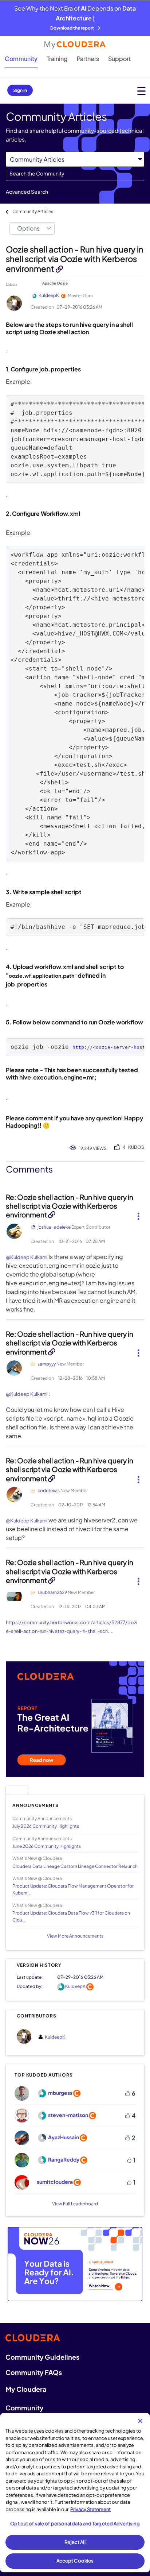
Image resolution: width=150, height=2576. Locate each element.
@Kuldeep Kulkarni (27, 1257)
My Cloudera (26, 2389)
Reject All (75, 2542)
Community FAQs (34, 2372)
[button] (138, 1213)
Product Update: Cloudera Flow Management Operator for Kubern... (73, 1889)
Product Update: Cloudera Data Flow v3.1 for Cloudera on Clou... (71, 1916)
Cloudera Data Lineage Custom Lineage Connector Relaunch (75, 1866)
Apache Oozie (55, 283)
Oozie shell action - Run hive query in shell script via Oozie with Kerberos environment (75, 259)
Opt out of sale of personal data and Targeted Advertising (75, 2523)
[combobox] (75, 174)
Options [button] (28, 228)
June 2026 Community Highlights (47, 1846)
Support (119, 59)
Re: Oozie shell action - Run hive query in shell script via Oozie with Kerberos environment (70, 1206)
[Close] (140, 2421)
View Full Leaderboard (75, 2204)
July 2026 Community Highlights (46, 1826)
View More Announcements (75, 1936)
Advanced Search (27, 192)
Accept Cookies (75, 2561)
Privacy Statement (90, 2509)
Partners (88, 59)
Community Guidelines (42, 2357)
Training (57, 59)
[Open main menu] (141, 91)
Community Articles (33, 211)
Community (21, 59)
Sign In (20, 90)
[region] (75, 2493)
